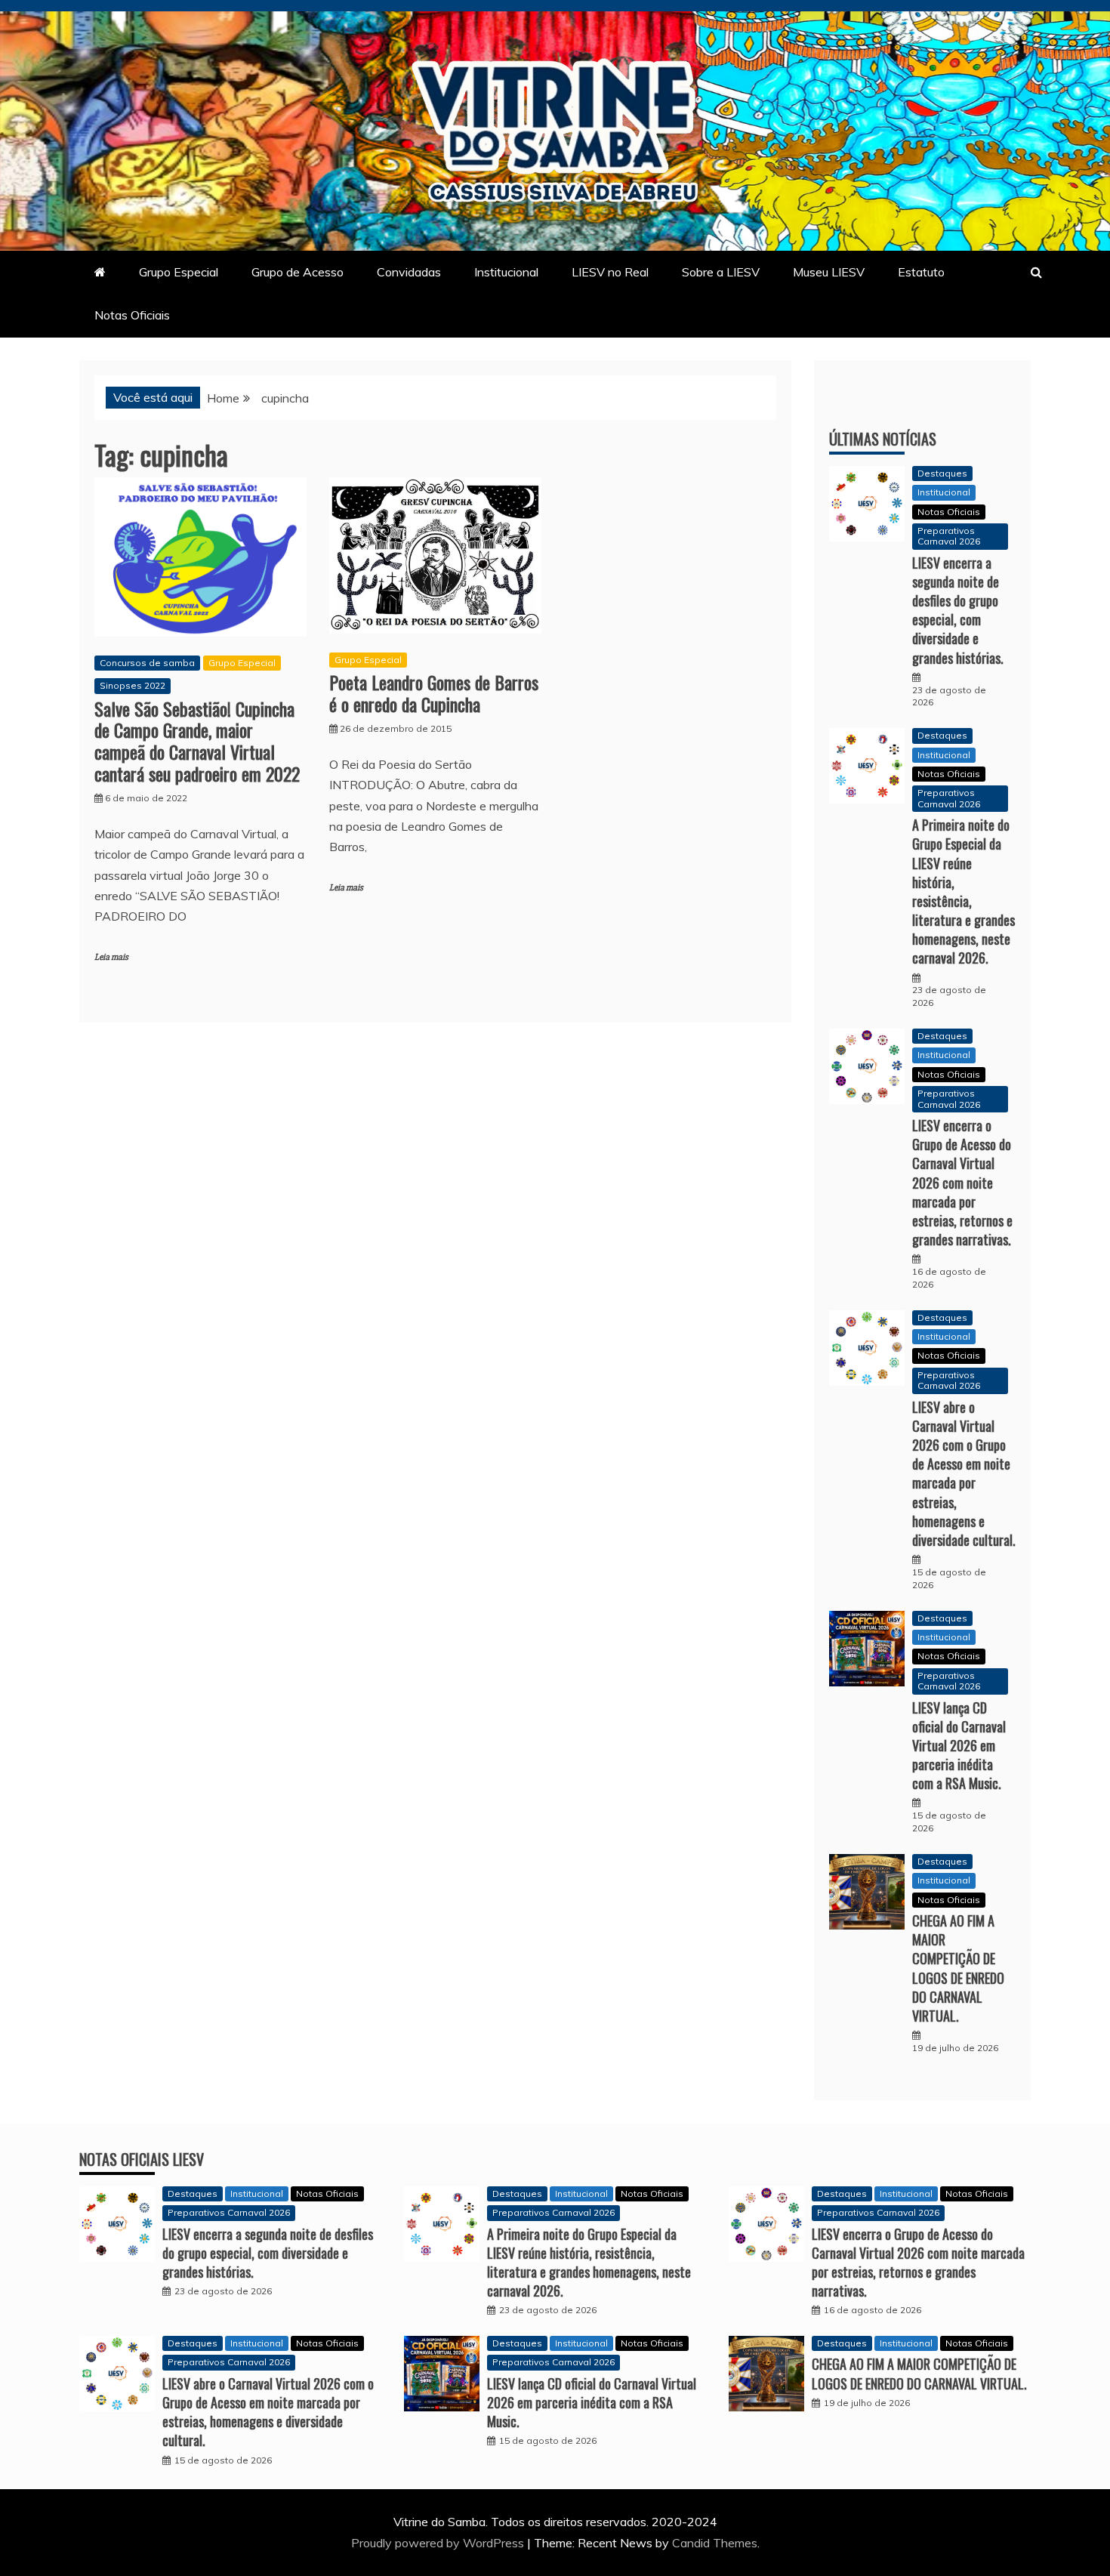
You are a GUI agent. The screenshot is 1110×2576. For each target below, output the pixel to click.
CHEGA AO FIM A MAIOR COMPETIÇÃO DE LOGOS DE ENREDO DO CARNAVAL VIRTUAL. (958, 1968)
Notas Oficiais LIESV (142, 2159)
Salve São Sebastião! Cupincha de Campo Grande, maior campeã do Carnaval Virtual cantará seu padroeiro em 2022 (197, 741)
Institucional (506, 272)
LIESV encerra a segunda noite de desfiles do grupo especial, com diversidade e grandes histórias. (958, 610)
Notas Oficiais (132, 315)
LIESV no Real (610, 272)
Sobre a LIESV (721, 272)
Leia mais (111, 957)
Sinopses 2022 (133, 685)
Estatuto (921, 272)
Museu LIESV (829, 272)
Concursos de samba (147, 663)
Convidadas (409, 272)
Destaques (942, 473)
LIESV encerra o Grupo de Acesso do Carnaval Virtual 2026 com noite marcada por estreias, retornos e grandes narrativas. (962, 1182)
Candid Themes (715, 2543)
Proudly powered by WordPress (439, 2543)
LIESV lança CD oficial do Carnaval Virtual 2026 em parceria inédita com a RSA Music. (959, 1746)
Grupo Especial (179, 272)
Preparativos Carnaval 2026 (949, 536)
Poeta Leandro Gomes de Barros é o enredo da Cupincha (434, 693)
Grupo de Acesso (298, 272)
